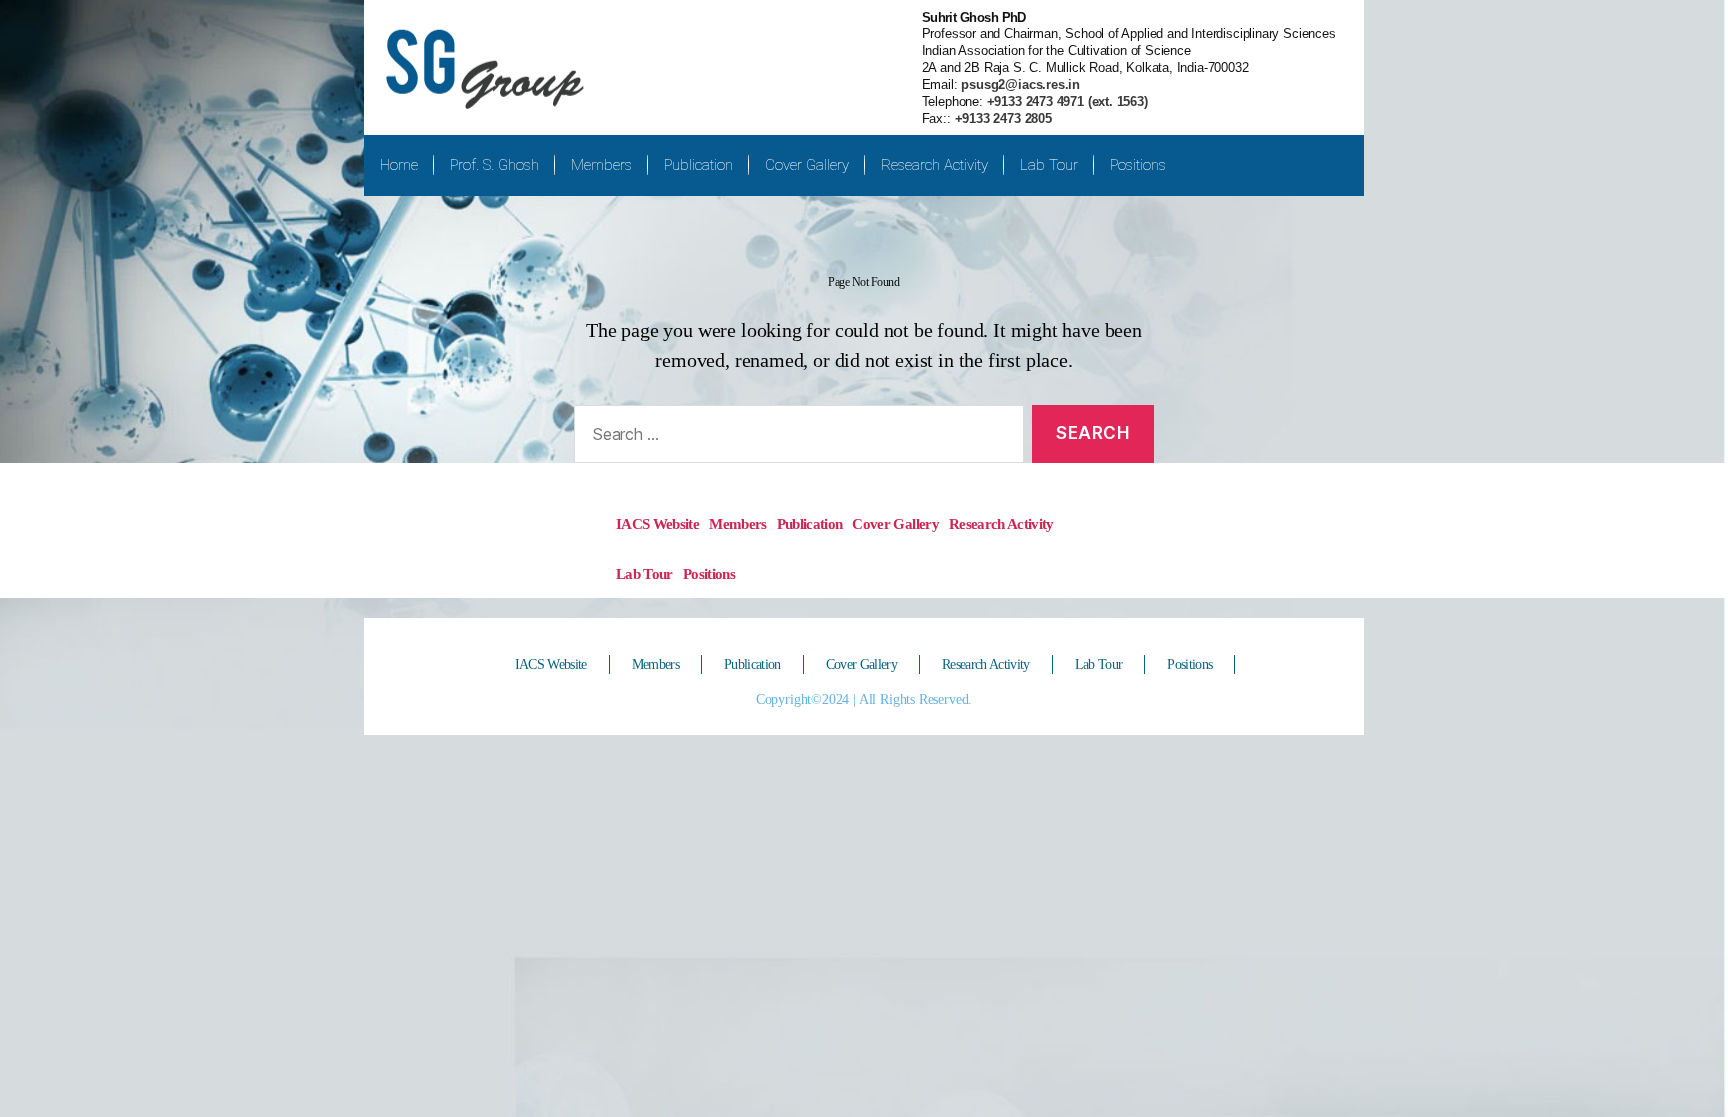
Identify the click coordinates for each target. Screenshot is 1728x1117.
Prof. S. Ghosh (494, 165)
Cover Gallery (807, 165)
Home (399, 165)
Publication (698, 165)
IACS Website (657, 524)
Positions (1138, 165)
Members (601, 165)
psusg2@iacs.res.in (1019, 84)
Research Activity (934, 165)
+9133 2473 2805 (1003, 118)
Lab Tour (1049, 165)
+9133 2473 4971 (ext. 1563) (1065, 101)
